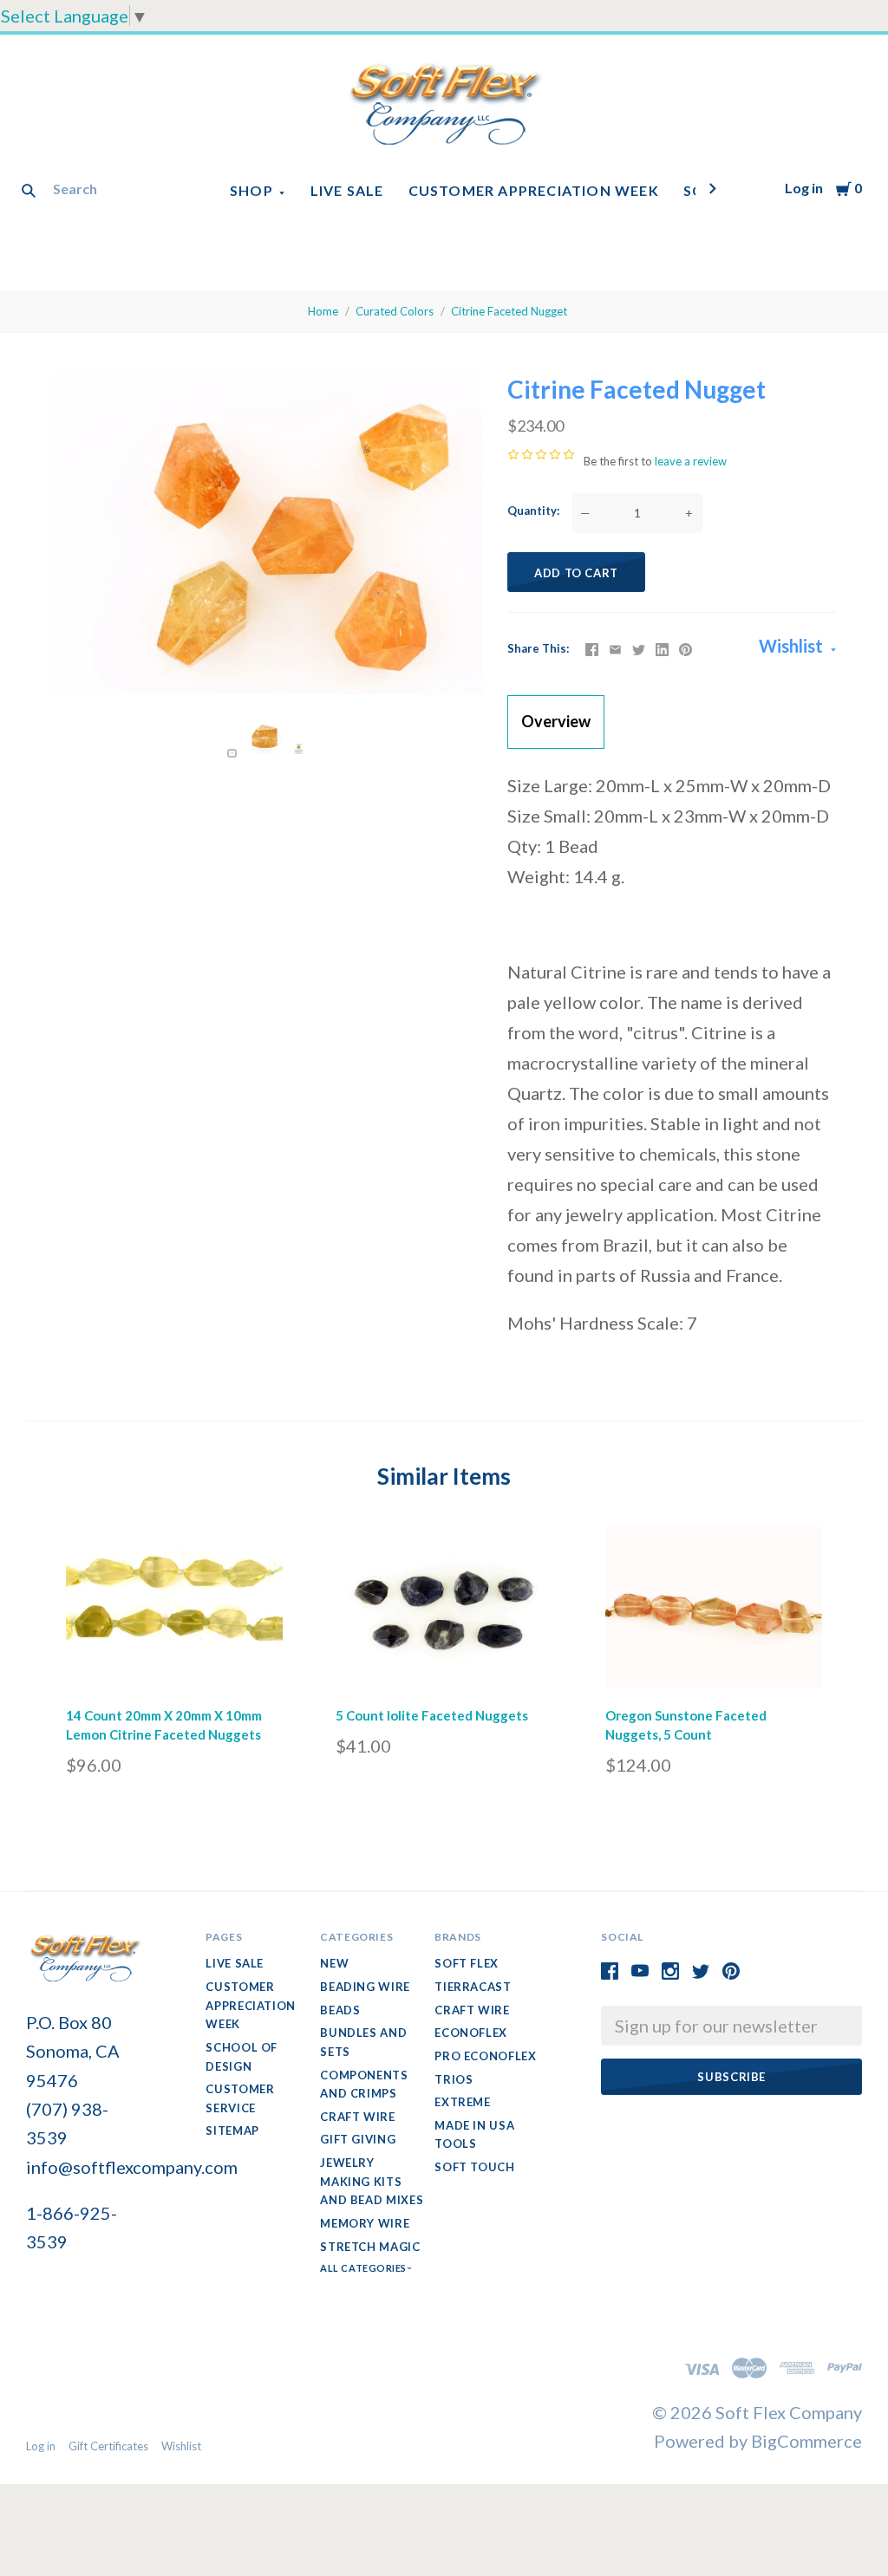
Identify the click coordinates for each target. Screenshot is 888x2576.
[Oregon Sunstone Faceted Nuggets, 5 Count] (714, 1612)
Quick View (175, 1665)
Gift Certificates (108, 2446)
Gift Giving (358, 2139)
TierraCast (473, 1987)
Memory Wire (365, 2223)
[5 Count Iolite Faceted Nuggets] (444, 1612)
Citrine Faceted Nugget (509, 311)
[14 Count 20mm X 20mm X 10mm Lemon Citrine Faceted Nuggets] (174, 1612)
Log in (804, 188)
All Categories (364, 2268)
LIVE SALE (347, 190)
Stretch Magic (370, 2247)
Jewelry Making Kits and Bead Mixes (372, 2181)
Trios (454, 2079)
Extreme (463, 2102)
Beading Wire (365, 1987)
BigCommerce (806, 2441)
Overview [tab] (556, 721)
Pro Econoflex (485, 2056)
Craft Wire (358, 2117)
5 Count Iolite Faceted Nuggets (432, 1715)
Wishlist (793, 646)
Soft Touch (475, 2167)
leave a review (691, 461)
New (334, 1963)
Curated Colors (395, 311)
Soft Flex (467, 1963)
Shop (251, 190)
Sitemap (232, 2130)
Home (323, 311)
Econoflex (471, 2033)
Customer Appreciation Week (534, 190)
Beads (340, 2010)
